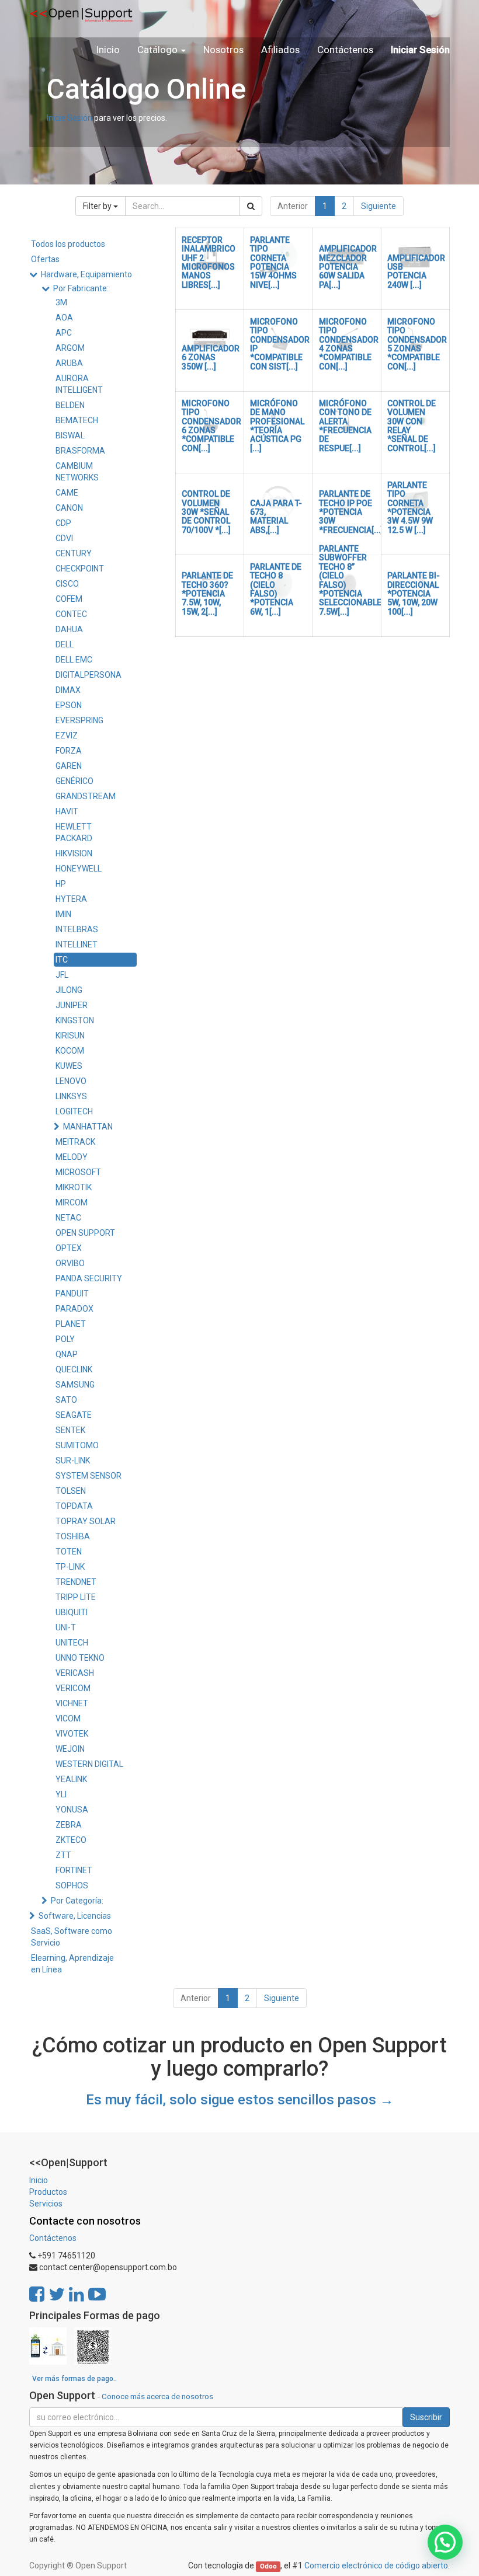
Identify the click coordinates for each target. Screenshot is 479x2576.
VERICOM (73, 1688)
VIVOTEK (72, 1734)
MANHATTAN (88, 1127)
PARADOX (74, 1309)
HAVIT (67, 811)
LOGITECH (74, 1111)
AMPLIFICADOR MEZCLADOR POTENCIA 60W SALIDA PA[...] (348, 267)
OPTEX (69, 1248)
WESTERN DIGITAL (89, 1764)
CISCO (67, 584)
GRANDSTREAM (86, 796)
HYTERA (71, 899)
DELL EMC (74, 660)
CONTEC (71, 614)
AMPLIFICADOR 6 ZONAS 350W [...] (211, 358)
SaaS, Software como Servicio (72, 1937)
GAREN (69, 766)
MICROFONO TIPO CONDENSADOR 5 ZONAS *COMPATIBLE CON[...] (417, 344)
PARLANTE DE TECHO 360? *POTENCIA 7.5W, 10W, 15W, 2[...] (207, 594)
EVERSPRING (79, 720)
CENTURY (74, 553)
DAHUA (69, 629)
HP (61, 884)
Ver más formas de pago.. (74, 2379)
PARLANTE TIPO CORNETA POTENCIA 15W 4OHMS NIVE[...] (273, 262)
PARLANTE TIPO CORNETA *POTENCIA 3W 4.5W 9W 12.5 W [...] (410, 508)
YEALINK (71, 1779)
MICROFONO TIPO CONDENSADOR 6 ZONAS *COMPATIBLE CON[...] (211, 426)
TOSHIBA (73, 1536)
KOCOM (70, 1051)
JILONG (69, 990)
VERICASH (75, 1673)
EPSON (69, 705)
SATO (66, 1400)
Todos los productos (68, 244)
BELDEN (70, 405)
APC (64, 333)
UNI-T (66, 1627)
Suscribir (426, 2417)
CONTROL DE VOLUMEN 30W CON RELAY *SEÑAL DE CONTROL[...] (412, 426)
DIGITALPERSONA (88, 675)
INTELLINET (77, 944)
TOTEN (69, 1552)
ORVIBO (70, 1263)
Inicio (39, 2180)
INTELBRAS (77, 929)
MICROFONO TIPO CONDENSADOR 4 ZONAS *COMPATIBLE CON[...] (349, 344)
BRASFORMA (80, 451)
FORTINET (74, 1870)
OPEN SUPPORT (85, 1233)
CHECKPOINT (80, 569)
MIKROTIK (74, 1187)
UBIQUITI (72, 1612)
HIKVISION (74, 853)
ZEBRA (69, 1825)
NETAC (68, 1218)
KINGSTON (75, 1020)
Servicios (46, 2204)
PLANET (71, 1324)
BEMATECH (77, 420)
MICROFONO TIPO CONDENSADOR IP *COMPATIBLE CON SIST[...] (280, 344)
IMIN (63, 914)
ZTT (63, 1855)
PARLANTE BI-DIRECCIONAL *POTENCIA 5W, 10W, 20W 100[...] (414, 594)
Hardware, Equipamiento (86, 274)
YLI (61, 1794)
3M (61, 302)
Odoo (268, 2566)
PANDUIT (72, 1294)
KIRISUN (70, 1036)
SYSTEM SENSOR (88, 1476)
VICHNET (72, 1703)
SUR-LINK (73, 1460)
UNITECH (72, 1643)
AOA (64, 318)
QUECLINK (74, 1369)
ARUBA (69, 363)
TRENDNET (76, 1582)
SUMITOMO (77, 1445)
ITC (62, 960)
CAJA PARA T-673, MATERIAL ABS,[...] (276, 517)
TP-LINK (70, 1567)
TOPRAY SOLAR (86, 1521)
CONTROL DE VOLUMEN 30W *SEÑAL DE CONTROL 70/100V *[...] (206, 512)
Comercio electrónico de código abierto (376, 2565)
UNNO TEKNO (80, 1658)
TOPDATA (74, 1506)
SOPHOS (72, 1885)
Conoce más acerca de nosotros (157, 2396)
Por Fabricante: (81, 288)
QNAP (67, 1354)
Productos (48, 2192)
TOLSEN (71, 1491)
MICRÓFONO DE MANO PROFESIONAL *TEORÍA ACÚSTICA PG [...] (277, 426)
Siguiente (379, 206)
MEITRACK (75, 1142)
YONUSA (72, 1810)
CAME (67, 493)
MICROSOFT (78, 1172)
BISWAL (70, 435)
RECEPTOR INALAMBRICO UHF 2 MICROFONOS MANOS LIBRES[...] (209, 262)
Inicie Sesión (70, 118)
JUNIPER (72, 1005)
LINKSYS (71, 1096)
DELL (65, 644)
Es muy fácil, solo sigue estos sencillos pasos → (240, 2100)
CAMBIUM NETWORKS (77, 472)
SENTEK (70, 1430)
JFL (62, 975)
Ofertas (45, 259)
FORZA (69, 751)
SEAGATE (74, 1415)
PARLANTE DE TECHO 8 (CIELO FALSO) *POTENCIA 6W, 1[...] (276, 589)
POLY (65, 1339)
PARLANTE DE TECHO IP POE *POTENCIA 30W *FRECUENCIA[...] (351, 512)
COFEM (69, 599)
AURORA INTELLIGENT (79, 384)
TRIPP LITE (76, 1597)
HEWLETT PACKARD (74, 832)
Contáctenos (53, 2238)
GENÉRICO (74, 781)
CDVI (64, 538)
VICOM (68, 1719)
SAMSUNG (75, 1385)
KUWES (69, 1066)
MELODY (72, 1157)
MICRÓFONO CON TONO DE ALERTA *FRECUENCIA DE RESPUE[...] (345, 426)
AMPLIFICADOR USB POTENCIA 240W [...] (416, 271)
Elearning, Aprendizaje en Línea (72, 1964)
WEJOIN (70, 1749)
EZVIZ (67, 735)
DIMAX (68, 690)
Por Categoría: (77, 1901)
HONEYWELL (79, 869)
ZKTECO (71, 1840)
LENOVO (71, 1081)
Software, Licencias (75, 1916)
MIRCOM (72, 1202)
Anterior (293, 206)
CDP (63, 523)
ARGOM (70, 348)
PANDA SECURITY (89, 1278)
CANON (69, 508)
